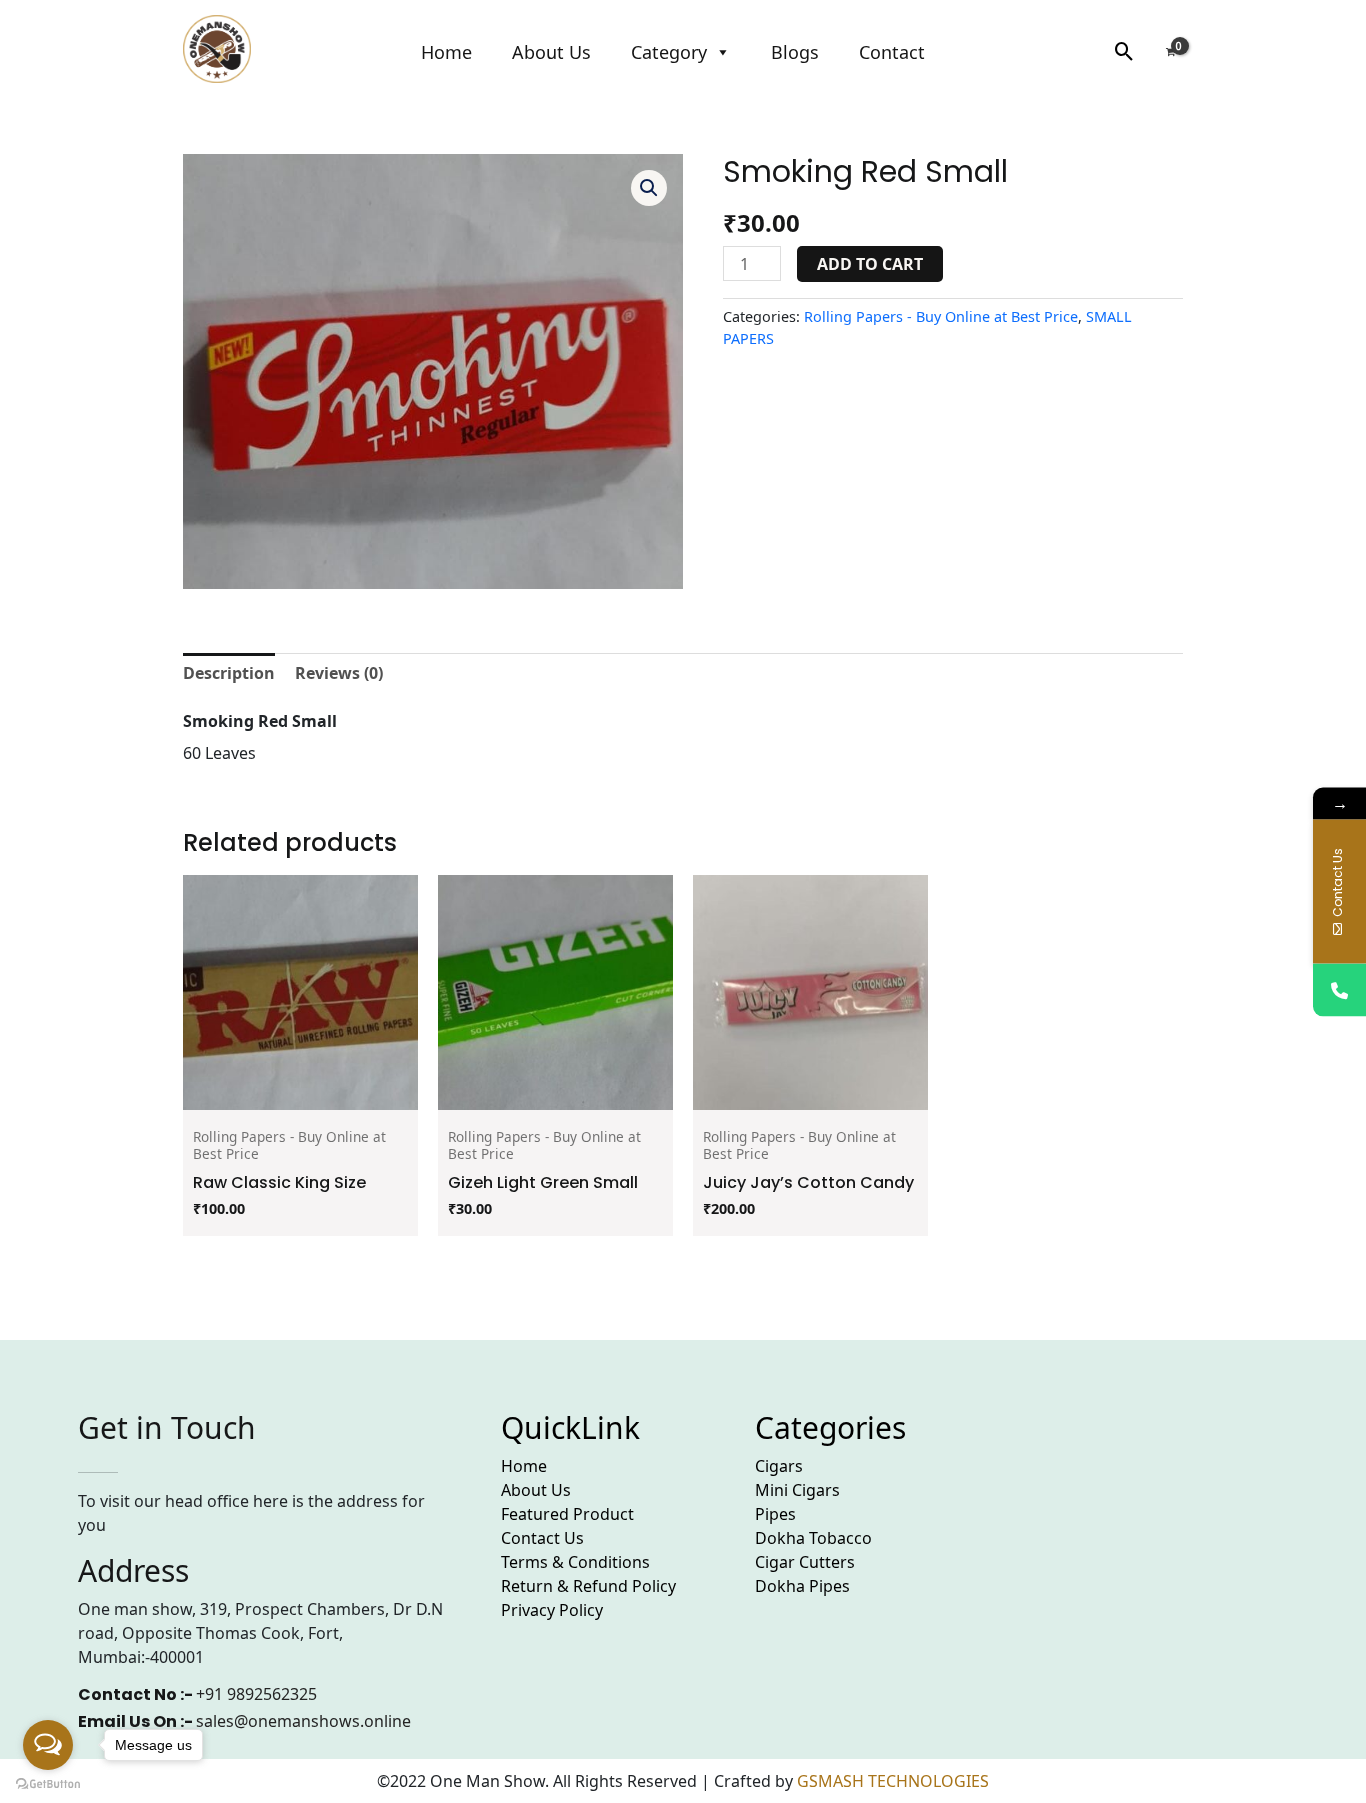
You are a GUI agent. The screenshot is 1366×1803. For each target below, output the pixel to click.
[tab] (229, 673)
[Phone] (1339, 989)
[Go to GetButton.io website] (48, 1783)
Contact (892, 52)
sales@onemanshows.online (303, 1721)
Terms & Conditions (575, 1562)
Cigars (779, 1466)
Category (669, 52)
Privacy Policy (552, 1610)
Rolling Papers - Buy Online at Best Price (941, 316)
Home (446, 52)
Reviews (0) (339, 673)
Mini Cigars (797, 1490)
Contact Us (542, 1538)
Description (229, 673)
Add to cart (870, 264)
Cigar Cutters (805, 1562)
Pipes (775, 1514)
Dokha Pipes (802, 1586)
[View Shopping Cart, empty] (1170, 51)
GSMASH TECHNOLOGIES (893, 1781)
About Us (551, 52)
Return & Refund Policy (588, 1586)
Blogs (795, 52)
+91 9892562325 (256, 1694)
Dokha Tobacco (813, 1538)
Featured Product (567, 1514)
